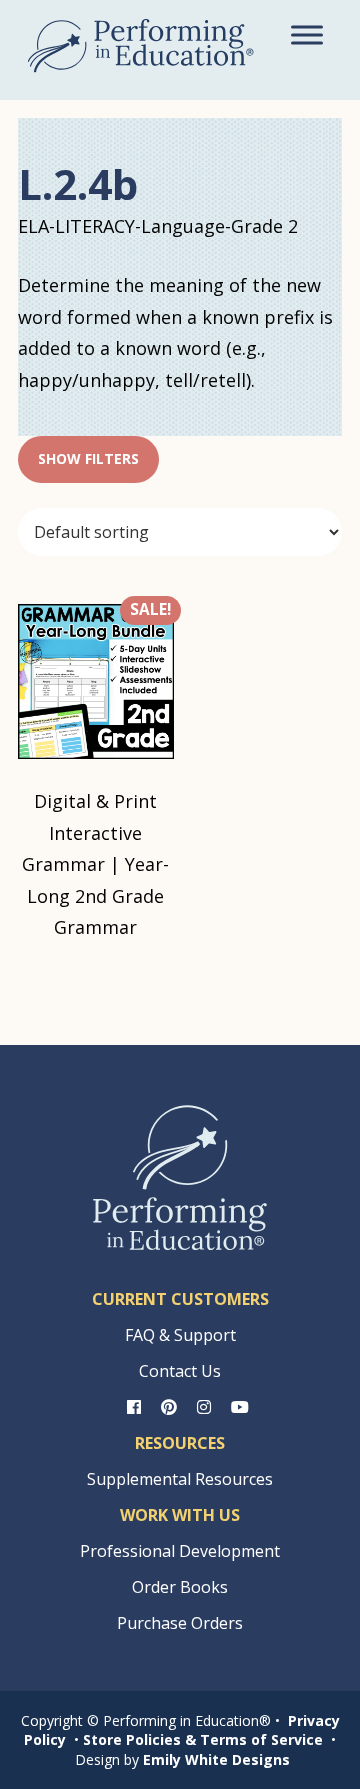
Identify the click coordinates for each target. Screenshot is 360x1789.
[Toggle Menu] (307, 34)
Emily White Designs (216, 1759)
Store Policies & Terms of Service (203, 1739)
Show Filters (88, 458)
